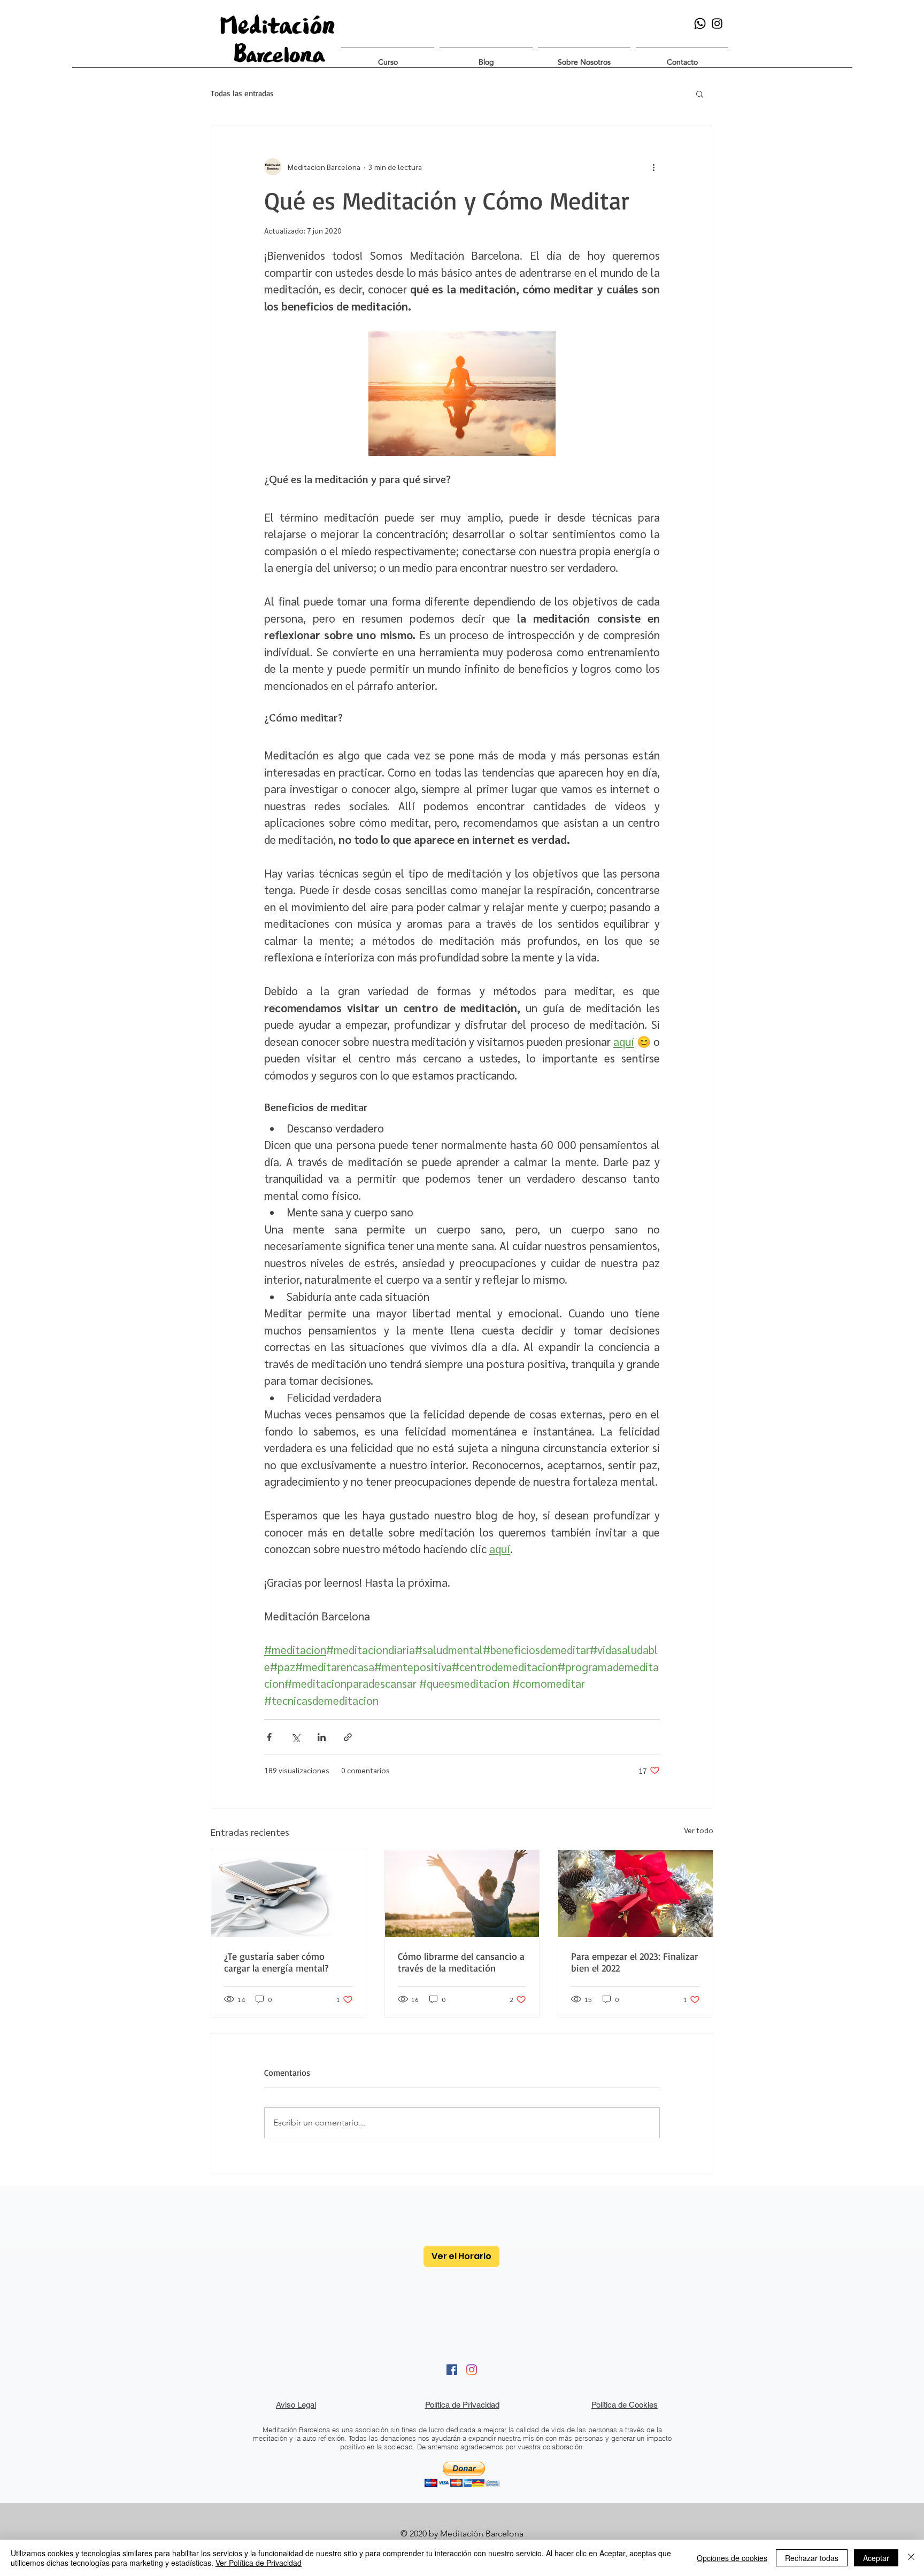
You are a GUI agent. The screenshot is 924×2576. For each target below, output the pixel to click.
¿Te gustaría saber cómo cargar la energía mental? (276, 1962)
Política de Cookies (625, 2405)
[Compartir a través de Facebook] (269, 1737)
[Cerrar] (911, 2558)
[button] (388, 57)
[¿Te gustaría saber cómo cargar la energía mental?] (288, 1894)
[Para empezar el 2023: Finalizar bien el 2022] (636, 1894)
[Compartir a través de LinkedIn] (322, 1737)
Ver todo (699, 1830)
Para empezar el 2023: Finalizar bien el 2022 (634, 1962)
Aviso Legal (296, 2405)
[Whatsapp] (700, 24)
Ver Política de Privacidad (259, 2563)
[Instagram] (472, 2370)
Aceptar (876, 2558)
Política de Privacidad (462, 2405)
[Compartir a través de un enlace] (348, 1737)
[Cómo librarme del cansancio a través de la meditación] (462, 1894)
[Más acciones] (653, 167)
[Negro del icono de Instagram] (717, 24)
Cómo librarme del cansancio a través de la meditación (461, 1962)
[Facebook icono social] (452, 2370)
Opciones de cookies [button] (732, 2558)
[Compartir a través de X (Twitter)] (295, 1737)
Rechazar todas (812, 2558)
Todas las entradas (242, 94)
